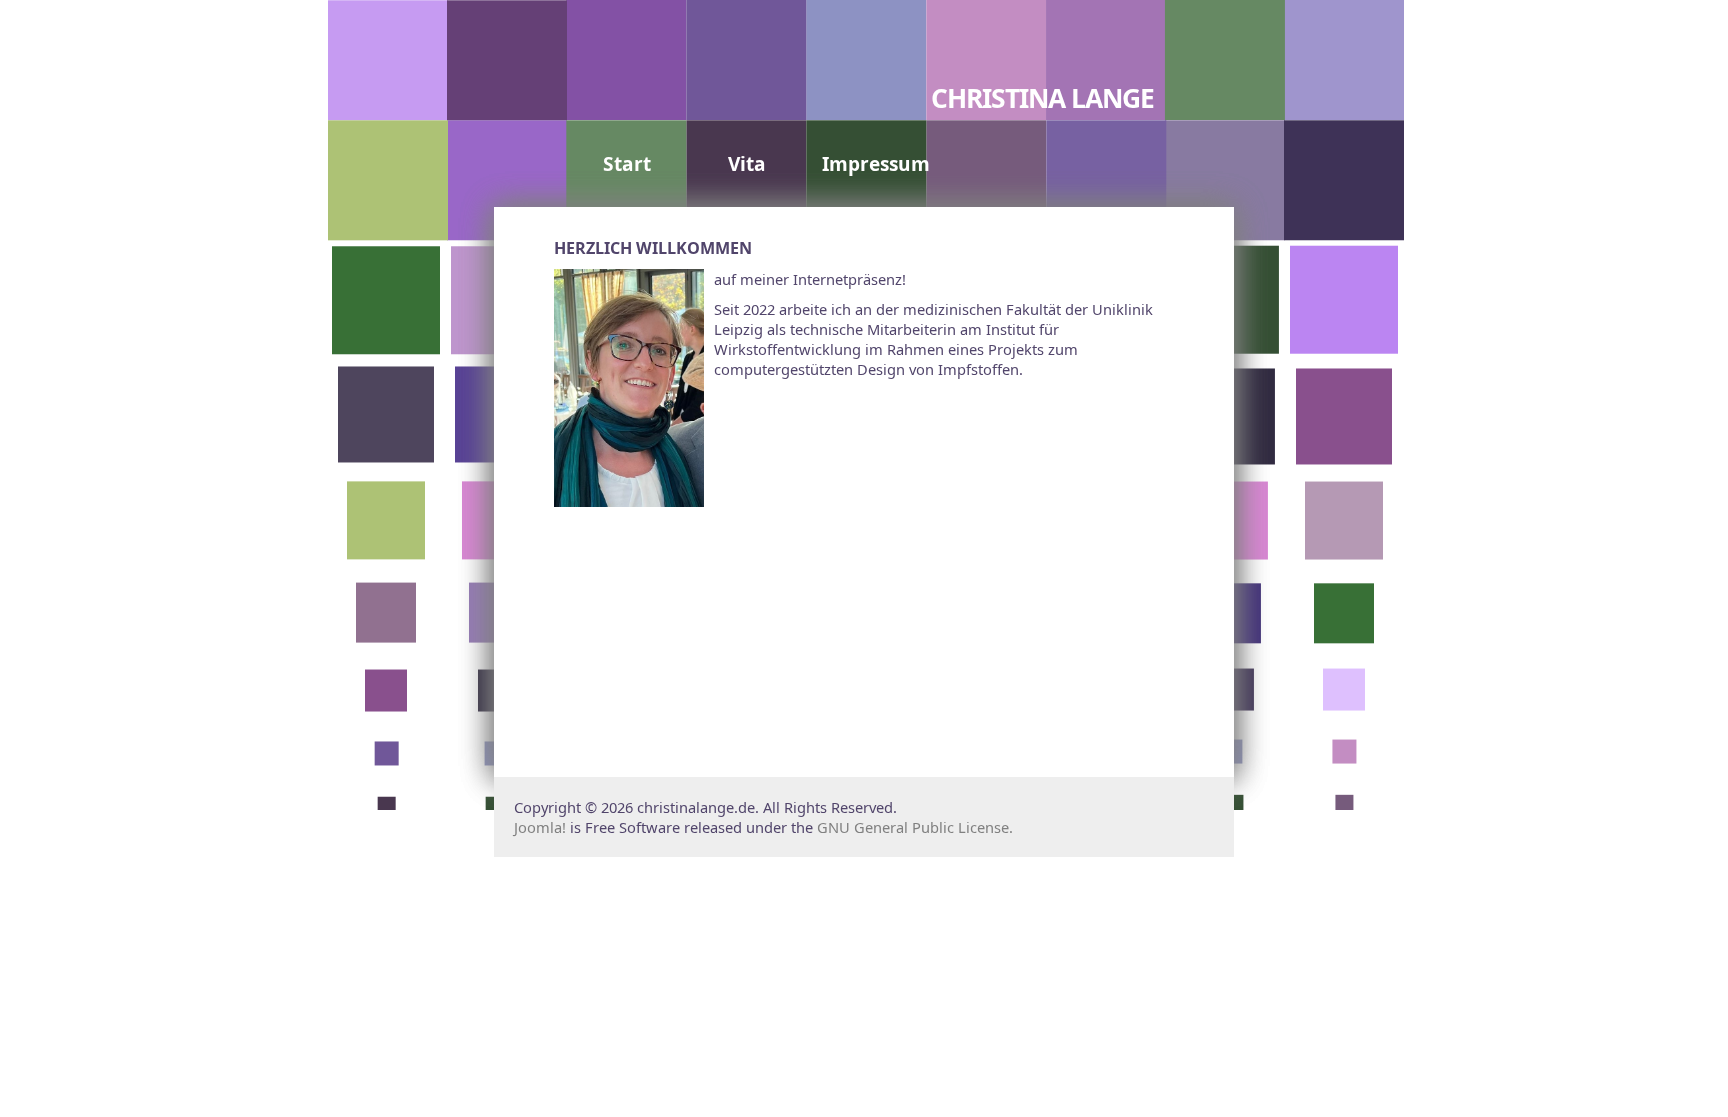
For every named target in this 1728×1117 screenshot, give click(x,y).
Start (627, 164)
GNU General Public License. (915, 827)
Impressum (876, 164)
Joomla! (540, 827)
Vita (747, 164)
